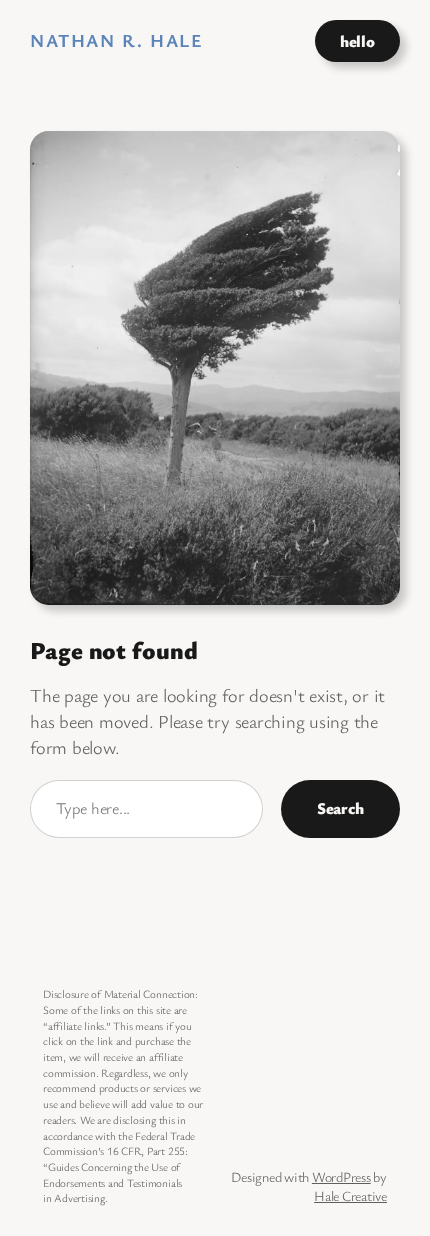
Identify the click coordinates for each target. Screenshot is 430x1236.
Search (340, 808)
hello (357, 41)
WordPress (341, 1176)
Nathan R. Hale (116, 40)
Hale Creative (350, 1195)
